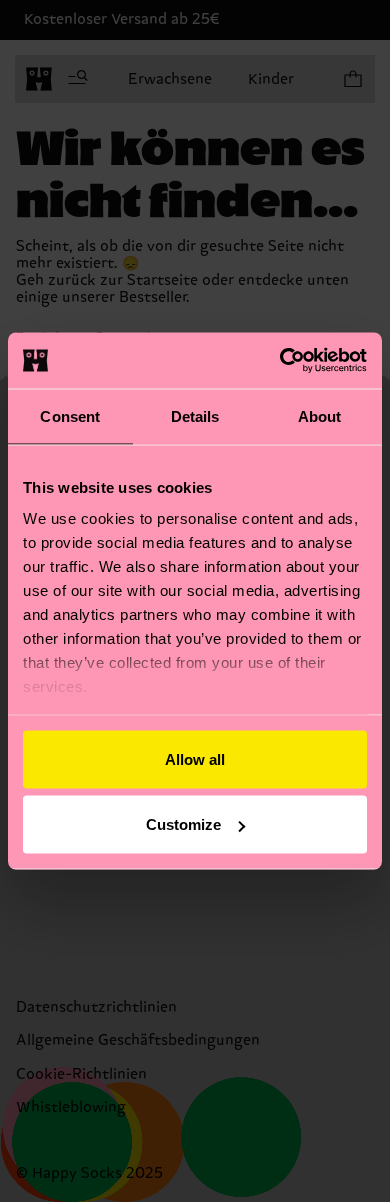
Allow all (195, 758)
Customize (183, 824)
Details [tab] (195, 415)
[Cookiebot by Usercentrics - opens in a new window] (280, 361)
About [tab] (320, 415)
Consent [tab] (70, 415)
